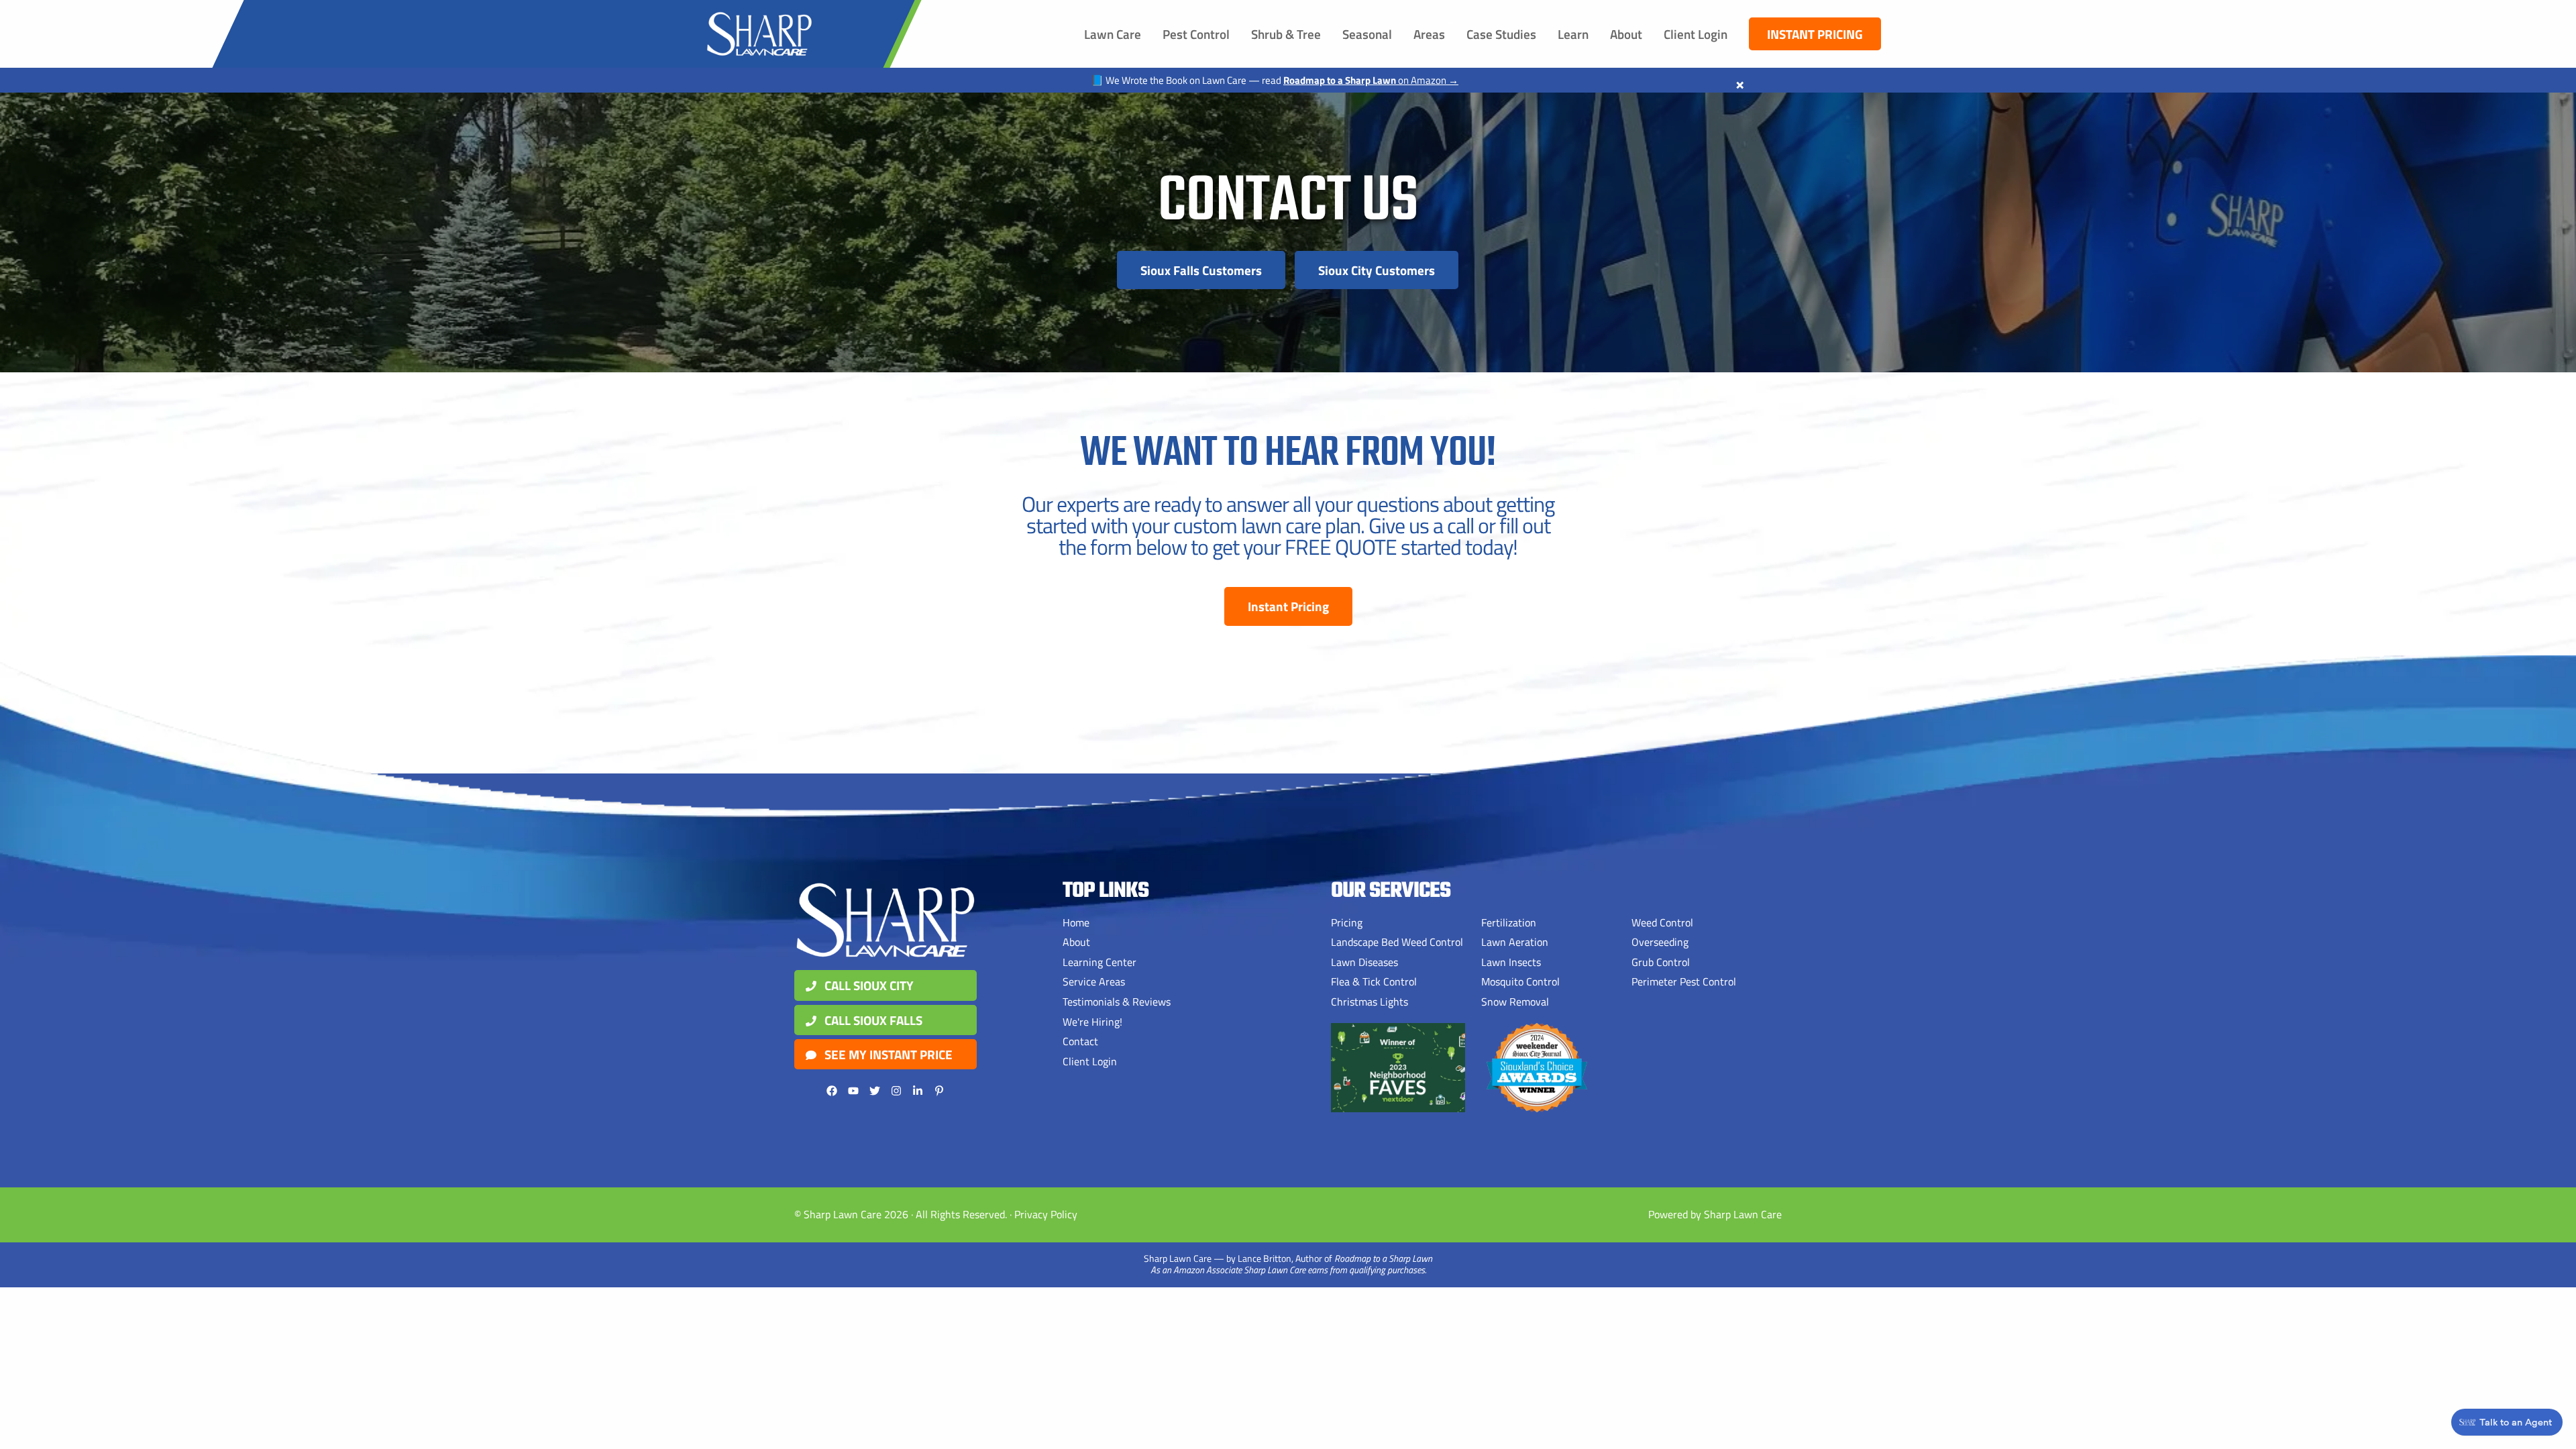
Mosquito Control (1520, 981)
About (1626, 34)
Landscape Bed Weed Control (1397, 942)
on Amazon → (1371, 80)
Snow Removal (1515, 1002)
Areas (1429, 34)
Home (1076, 922)
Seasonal (1367, 34)
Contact (1080, 1041)
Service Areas (1094, 981)
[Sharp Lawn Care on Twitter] (875, 1091)
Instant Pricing (1815, 34)
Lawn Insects (1511, 962)
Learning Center (1099, 962)
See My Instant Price (887, 1054)
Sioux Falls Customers (1201, 270)
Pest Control (1196, 34)
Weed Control (1662, 922)
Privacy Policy (1046, 1214)
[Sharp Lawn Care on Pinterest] (939, 1091)
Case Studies (1501, 34)
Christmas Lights (1370, 1002)
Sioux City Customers (1377, 270)
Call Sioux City (868, 985)
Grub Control (1661, 962)
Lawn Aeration (1515, 942)
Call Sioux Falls (872, 1020)
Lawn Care (1113, 34)
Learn (1573, 34)
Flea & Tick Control (1374, 981)
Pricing (1347, 922)
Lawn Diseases (1364, 962)
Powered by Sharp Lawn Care (1715, 1214)
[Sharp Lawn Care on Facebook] (832, 1091)
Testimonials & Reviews (1117, 1002)
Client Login (1696, 34)
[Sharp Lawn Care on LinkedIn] (918, 1091)
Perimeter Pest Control (1684, 981)
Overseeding (1660, 942)
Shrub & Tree (1286, 34)
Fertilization (1509, 922)
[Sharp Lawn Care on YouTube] (853, 1091)
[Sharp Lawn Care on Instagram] (896, 1091)
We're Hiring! (1092, 1022)
